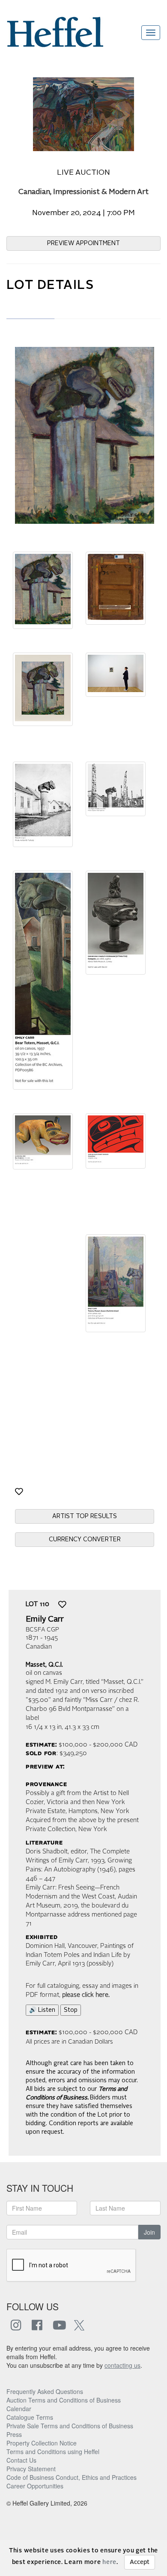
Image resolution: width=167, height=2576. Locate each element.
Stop (71, 2010)
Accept (140, 2562)
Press (14, 2434)
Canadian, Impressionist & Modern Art (83, 192)
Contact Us (21, 2460)
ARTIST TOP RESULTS (85, 1516)
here (109, 2562)
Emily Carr (45, 1619)
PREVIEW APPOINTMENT (83, 243)
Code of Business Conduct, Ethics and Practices (72, 2477)
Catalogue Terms (30, 2417)
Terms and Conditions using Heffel (53, 2451)
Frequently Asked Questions (45, 2391)
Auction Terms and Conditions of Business (64, 2400)
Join (149, 2232)
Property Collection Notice (42, 2443)
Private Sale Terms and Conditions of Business (70, 2426)
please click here (85, 1995)
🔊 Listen (42, 2010)
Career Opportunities (35, 2486)
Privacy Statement (31, 2469)
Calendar (19, 2409)
